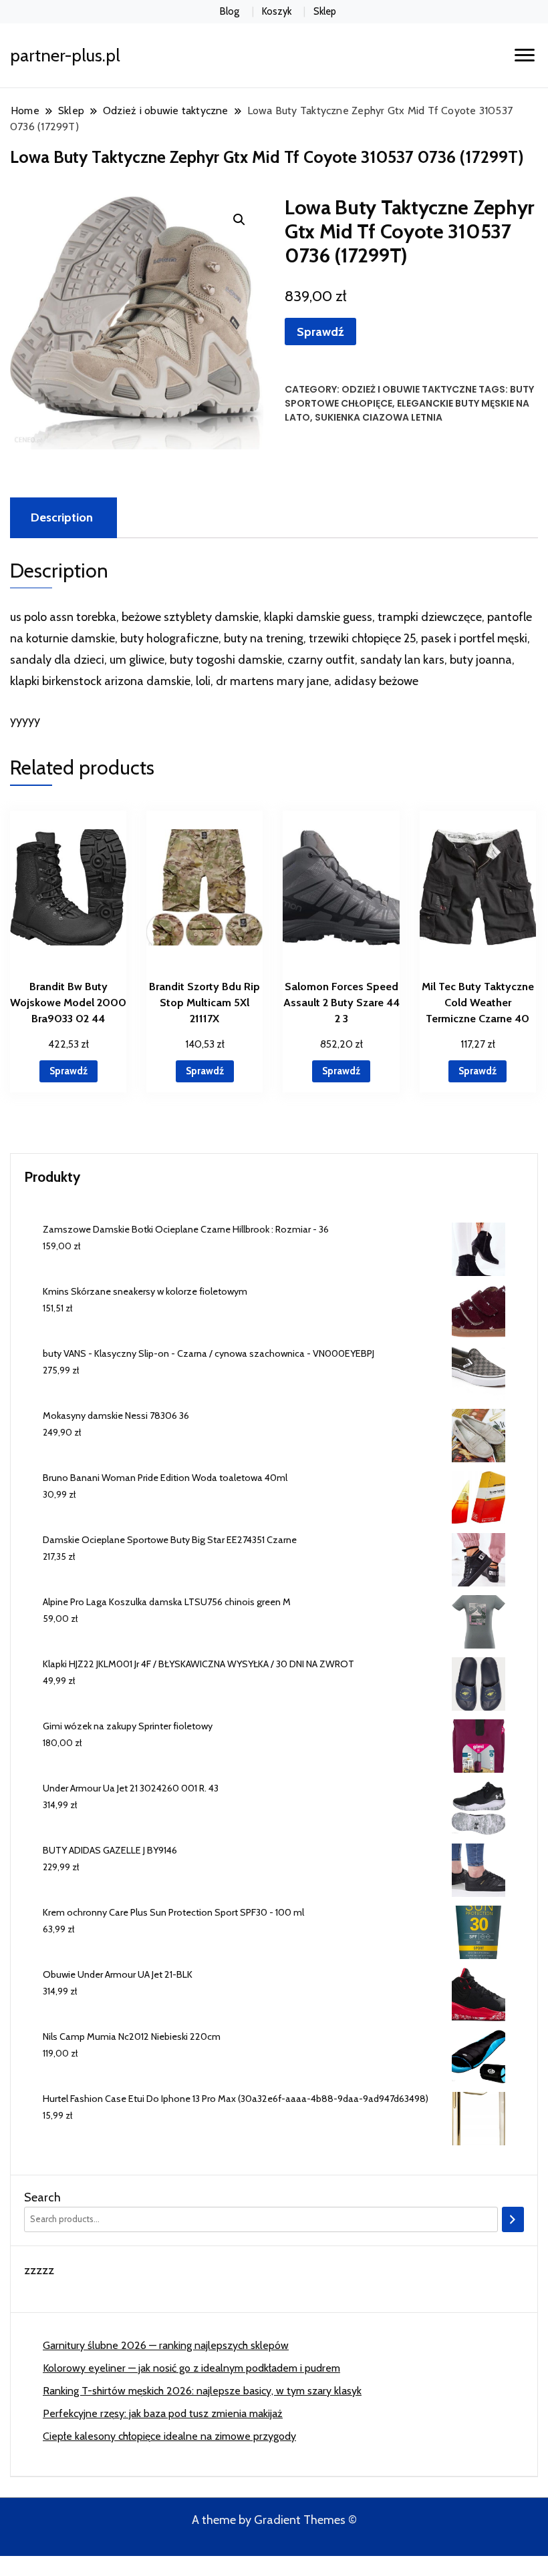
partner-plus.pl (65, 55)
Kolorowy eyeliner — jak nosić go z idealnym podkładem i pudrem (191, 2368)
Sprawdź (320, 332)
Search (42, 2197)
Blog (230, 11)
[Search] (513, 2219)
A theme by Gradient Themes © (274, 2520)
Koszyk (277, 11)
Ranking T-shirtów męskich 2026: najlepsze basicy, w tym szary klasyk (202, 2391)
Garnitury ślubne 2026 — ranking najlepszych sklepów (166, 2345)
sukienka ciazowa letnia (379, 417)
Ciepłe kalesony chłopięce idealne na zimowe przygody (169, 2436)
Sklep (325, 11)
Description (62, 517)
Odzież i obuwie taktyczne (409, 389)
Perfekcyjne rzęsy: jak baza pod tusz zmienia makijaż (163, 2413)
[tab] (62, 518)
